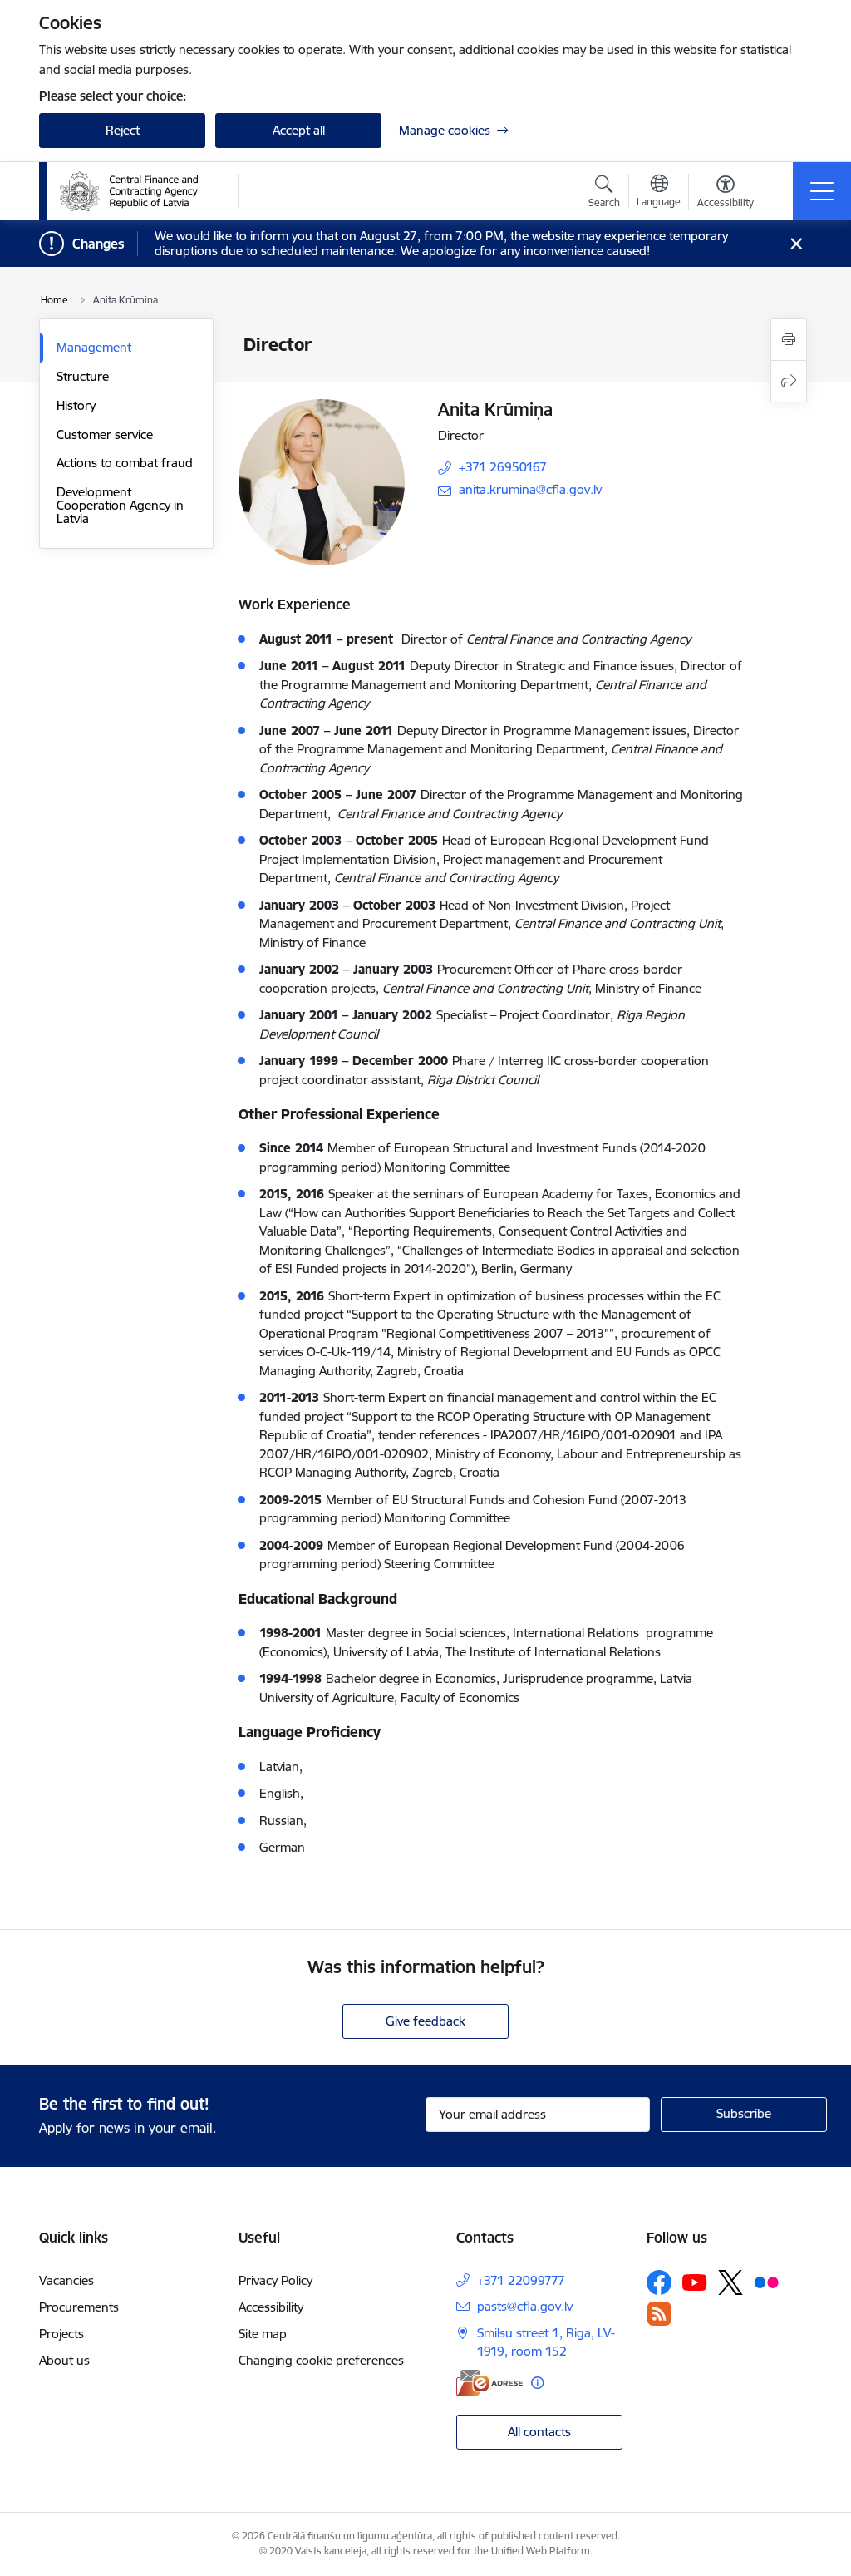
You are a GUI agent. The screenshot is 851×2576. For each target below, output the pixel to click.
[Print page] (789, 340)
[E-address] (489, 2383)
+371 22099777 (521, 2280)
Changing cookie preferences (321, 2360)
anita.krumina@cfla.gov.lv (530, 489)
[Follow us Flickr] (766, 2282)
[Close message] (797, 244)
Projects (61, 2334)
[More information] (537, 2383)
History (76, 405)
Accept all (299, 130)
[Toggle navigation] (822, 191)
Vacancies (66, 2280)
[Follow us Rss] (659, 2314)
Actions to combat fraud (125, 463)
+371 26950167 (503, 467)
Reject (123, 130)
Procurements (79, 2307)
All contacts (539, 2432)
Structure (83, 376)
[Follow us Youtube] (695, 2282)
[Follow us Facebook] (659, 2282)
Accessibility (271, 2307)
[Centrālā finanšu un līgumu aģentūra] (138, 191)
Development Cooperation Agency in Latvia (120, 505)
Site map (263, 2334)
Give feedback (425, 2021)
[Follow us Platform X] (730, 2282)
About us (64, 2360)
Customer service (105, 434)
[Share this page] (789, 381)
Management (94, 347)
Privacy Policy (275, 2280)
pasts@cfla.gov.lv (525, 2306)
